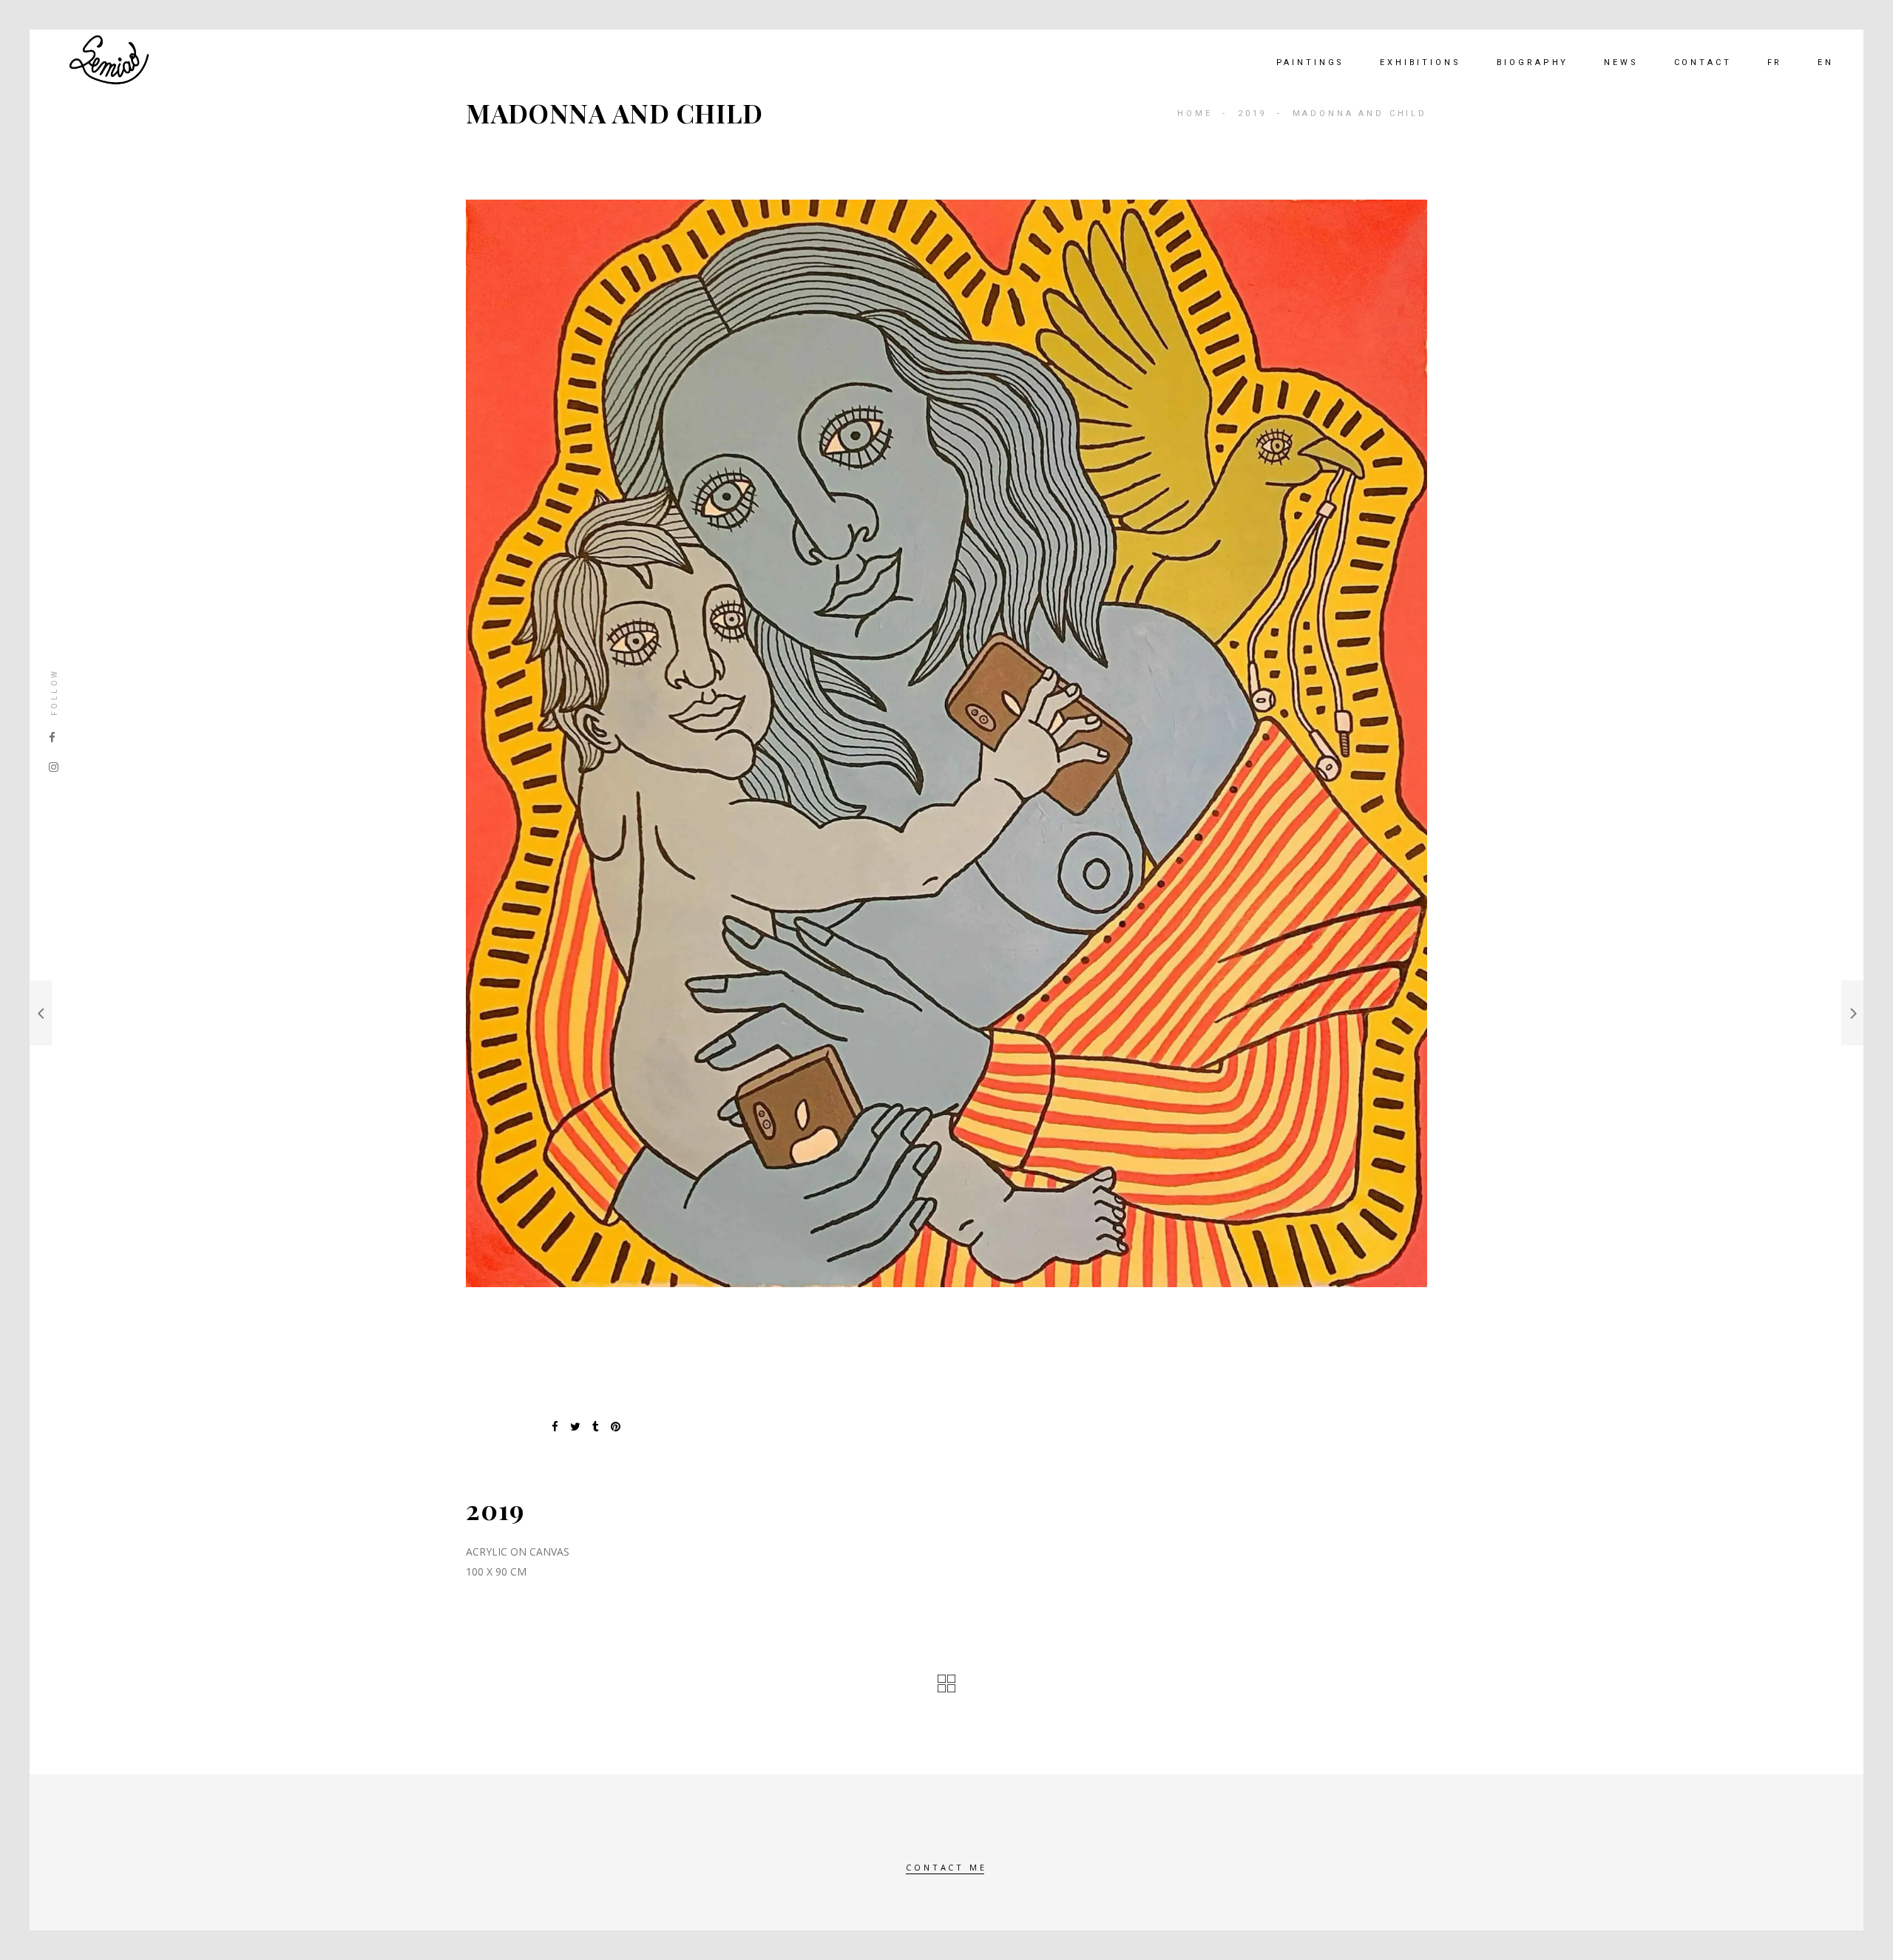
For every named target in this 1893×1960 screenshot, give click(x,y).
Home (1195, 113)
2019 (1252, 113)
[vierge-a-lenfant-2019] (946, 743)
